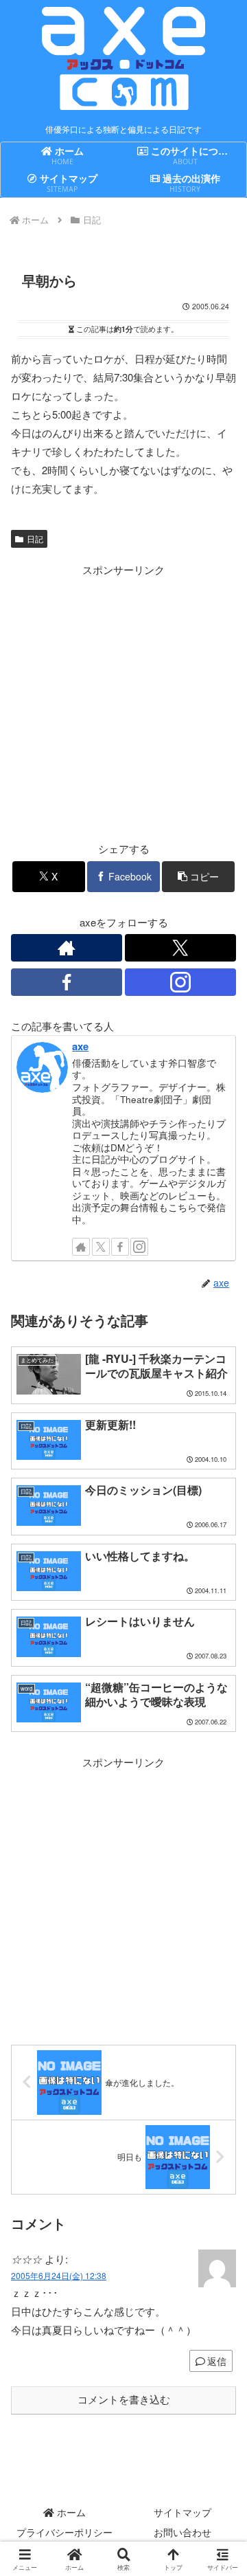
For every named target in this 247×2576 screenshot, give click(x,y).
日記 (35, 538)
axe (80, 1046)
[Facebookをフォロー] (67, 982)
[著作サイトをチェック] (67, 948)
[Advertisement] (123, 702)
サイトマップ (183, 2512)
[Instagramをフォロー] (180, 982)
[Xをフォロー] (180, 948)
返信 (217, 2361)
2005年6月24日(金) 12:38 (59, 2275)
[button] (199, 877)
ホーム (70, 2512)
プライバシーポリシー (64, 2532)
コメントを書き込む (124, 2400)
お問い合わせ (183, 2532)
